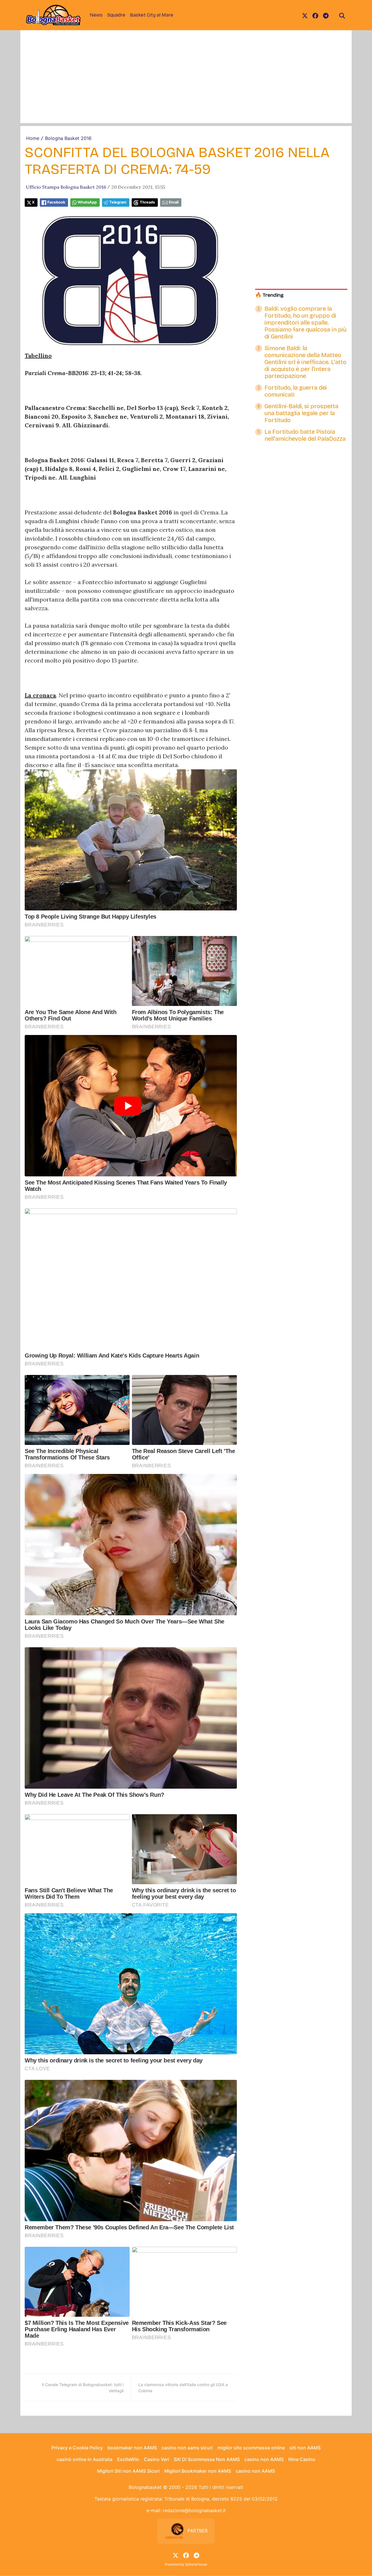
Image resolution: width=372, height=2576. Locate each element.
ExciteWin (128, 2459)
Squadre (116, 15)
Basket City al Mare (152, 15)
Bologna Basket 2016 (68, 138)
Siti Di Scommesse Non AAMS (207, 2459)
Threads (147, 202)
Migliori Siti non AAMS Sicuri (128, 2471)
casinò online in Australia (85, 2459)
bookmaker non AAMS (132, 2448)
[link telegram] (326, 15)
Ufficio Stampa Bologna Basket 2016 (66, 187)
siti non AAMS (305, 2448)
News (96, 15)
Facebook (56, 202)
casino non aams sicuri (187, 2448)
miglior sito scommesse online (251, 2448)
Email (174, 202)
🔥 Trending (269, 295)
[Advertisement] (186, 82)
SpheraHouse (196, 2564)
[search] (342, 15)
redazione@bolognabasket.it (194, 2510)
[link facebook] (315, 15)
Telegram (118, 202)
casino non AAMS (264, 2459)
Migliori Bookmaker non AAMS (198, 2471)
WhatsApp (87, 202)
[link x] (305, 15)
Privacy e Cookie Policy (77, 2448)
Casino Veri (157, 2459)
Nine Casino (302, 2459)
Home (33, 138)
